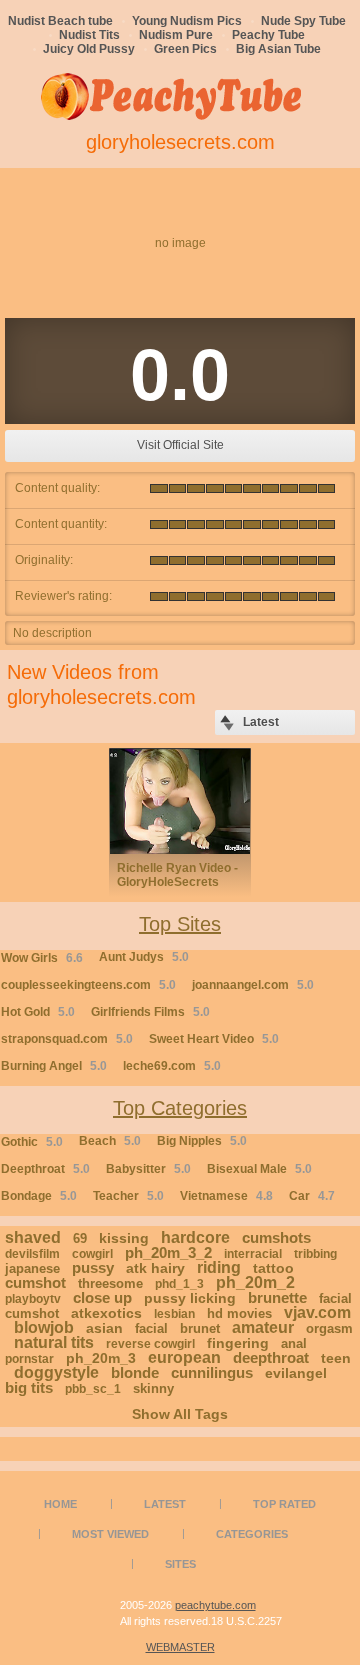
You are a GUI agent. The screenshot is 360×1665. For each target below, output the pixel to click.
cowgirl (92, 1254)
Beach (110, 1141)
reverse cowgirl (150, 1344)
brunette (277, 1297)
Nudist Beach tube (60, 21)
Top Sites (180, 924)
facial (151, 1328)
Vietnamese (226, 1196)
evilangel (296, 1373)
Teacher (128, 1196)
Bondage (39, 1196)
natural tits (54, 1342)
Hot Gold (38, 1012)
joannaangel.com (253, 985)
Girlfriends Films (150, 1012)
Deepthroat (45, 1169)
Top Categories (180, 1108)
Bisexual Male (259, 1169)
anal (294, 1343)
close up (102, 1297)
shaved (33, 1237)
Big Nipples (202, 1141)
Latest (165, 1504)
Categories (252, 1534)
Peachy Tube (268, 35)
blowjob (44, 1327)
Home (60, 1504)
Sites (180, 1564)
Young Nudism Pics (187, 21)
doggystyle (56, 1372)
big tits (29, 1387)
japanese (32, 1268)
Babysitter (148, 1169)
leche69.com (172, 1066)
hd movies (239, 1313)
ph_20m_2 (255, 1282)
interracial (253, 1254)
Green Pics (185, 49)
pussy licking (190, 1298)
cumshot (35, 1282)
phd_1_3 (179, 1284)
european (184, 1357)
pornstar (29, 1359)
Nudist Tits (89, 35)
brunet (200, 1328)
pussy (93, 1267)
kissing (124, 1238)
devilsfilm (32, 1254)
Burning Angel (54, 1066)
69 (80, 1238)
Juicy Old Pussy (89, 49)
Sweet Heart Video (214, 1039)
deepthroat (271, 1357)
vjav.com (317, 1312)
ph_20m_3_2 (168, 1252)
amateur (263, 1327)
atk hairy (155, 1268)
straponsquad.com (67, 1039)
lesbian (174, 1314)
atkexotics (106, 1313)
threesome (110, 1283)
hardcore (195, 1237)
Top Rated (284, 1504)
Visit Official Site (180, 445)
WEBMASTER (180, 1647)
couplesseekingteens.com (88, 985)
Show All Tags (180, 1414)
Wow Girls (42, 958)
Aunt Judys (144, 957)
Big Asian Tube (278, 49)
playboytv (33, 1299)
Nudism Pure (176, 35)
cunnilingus (212, 1372)
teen (336, 1358)
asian (104, 1328)
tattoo (273, 1268)
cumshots (276, 1237)
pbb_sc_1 (93, 1389)
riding (219, 1267)
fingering (238, 1343)
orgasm (329, 1328)
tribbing (315, 1254)
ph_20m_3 (101, 1358)
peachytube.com (215, 1605)
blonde (135, 1372)
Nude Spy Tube (303, 21)
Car (312, 1196)
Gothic (32, 1142)
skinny (153, 1388)
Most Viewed (110, 1534)
